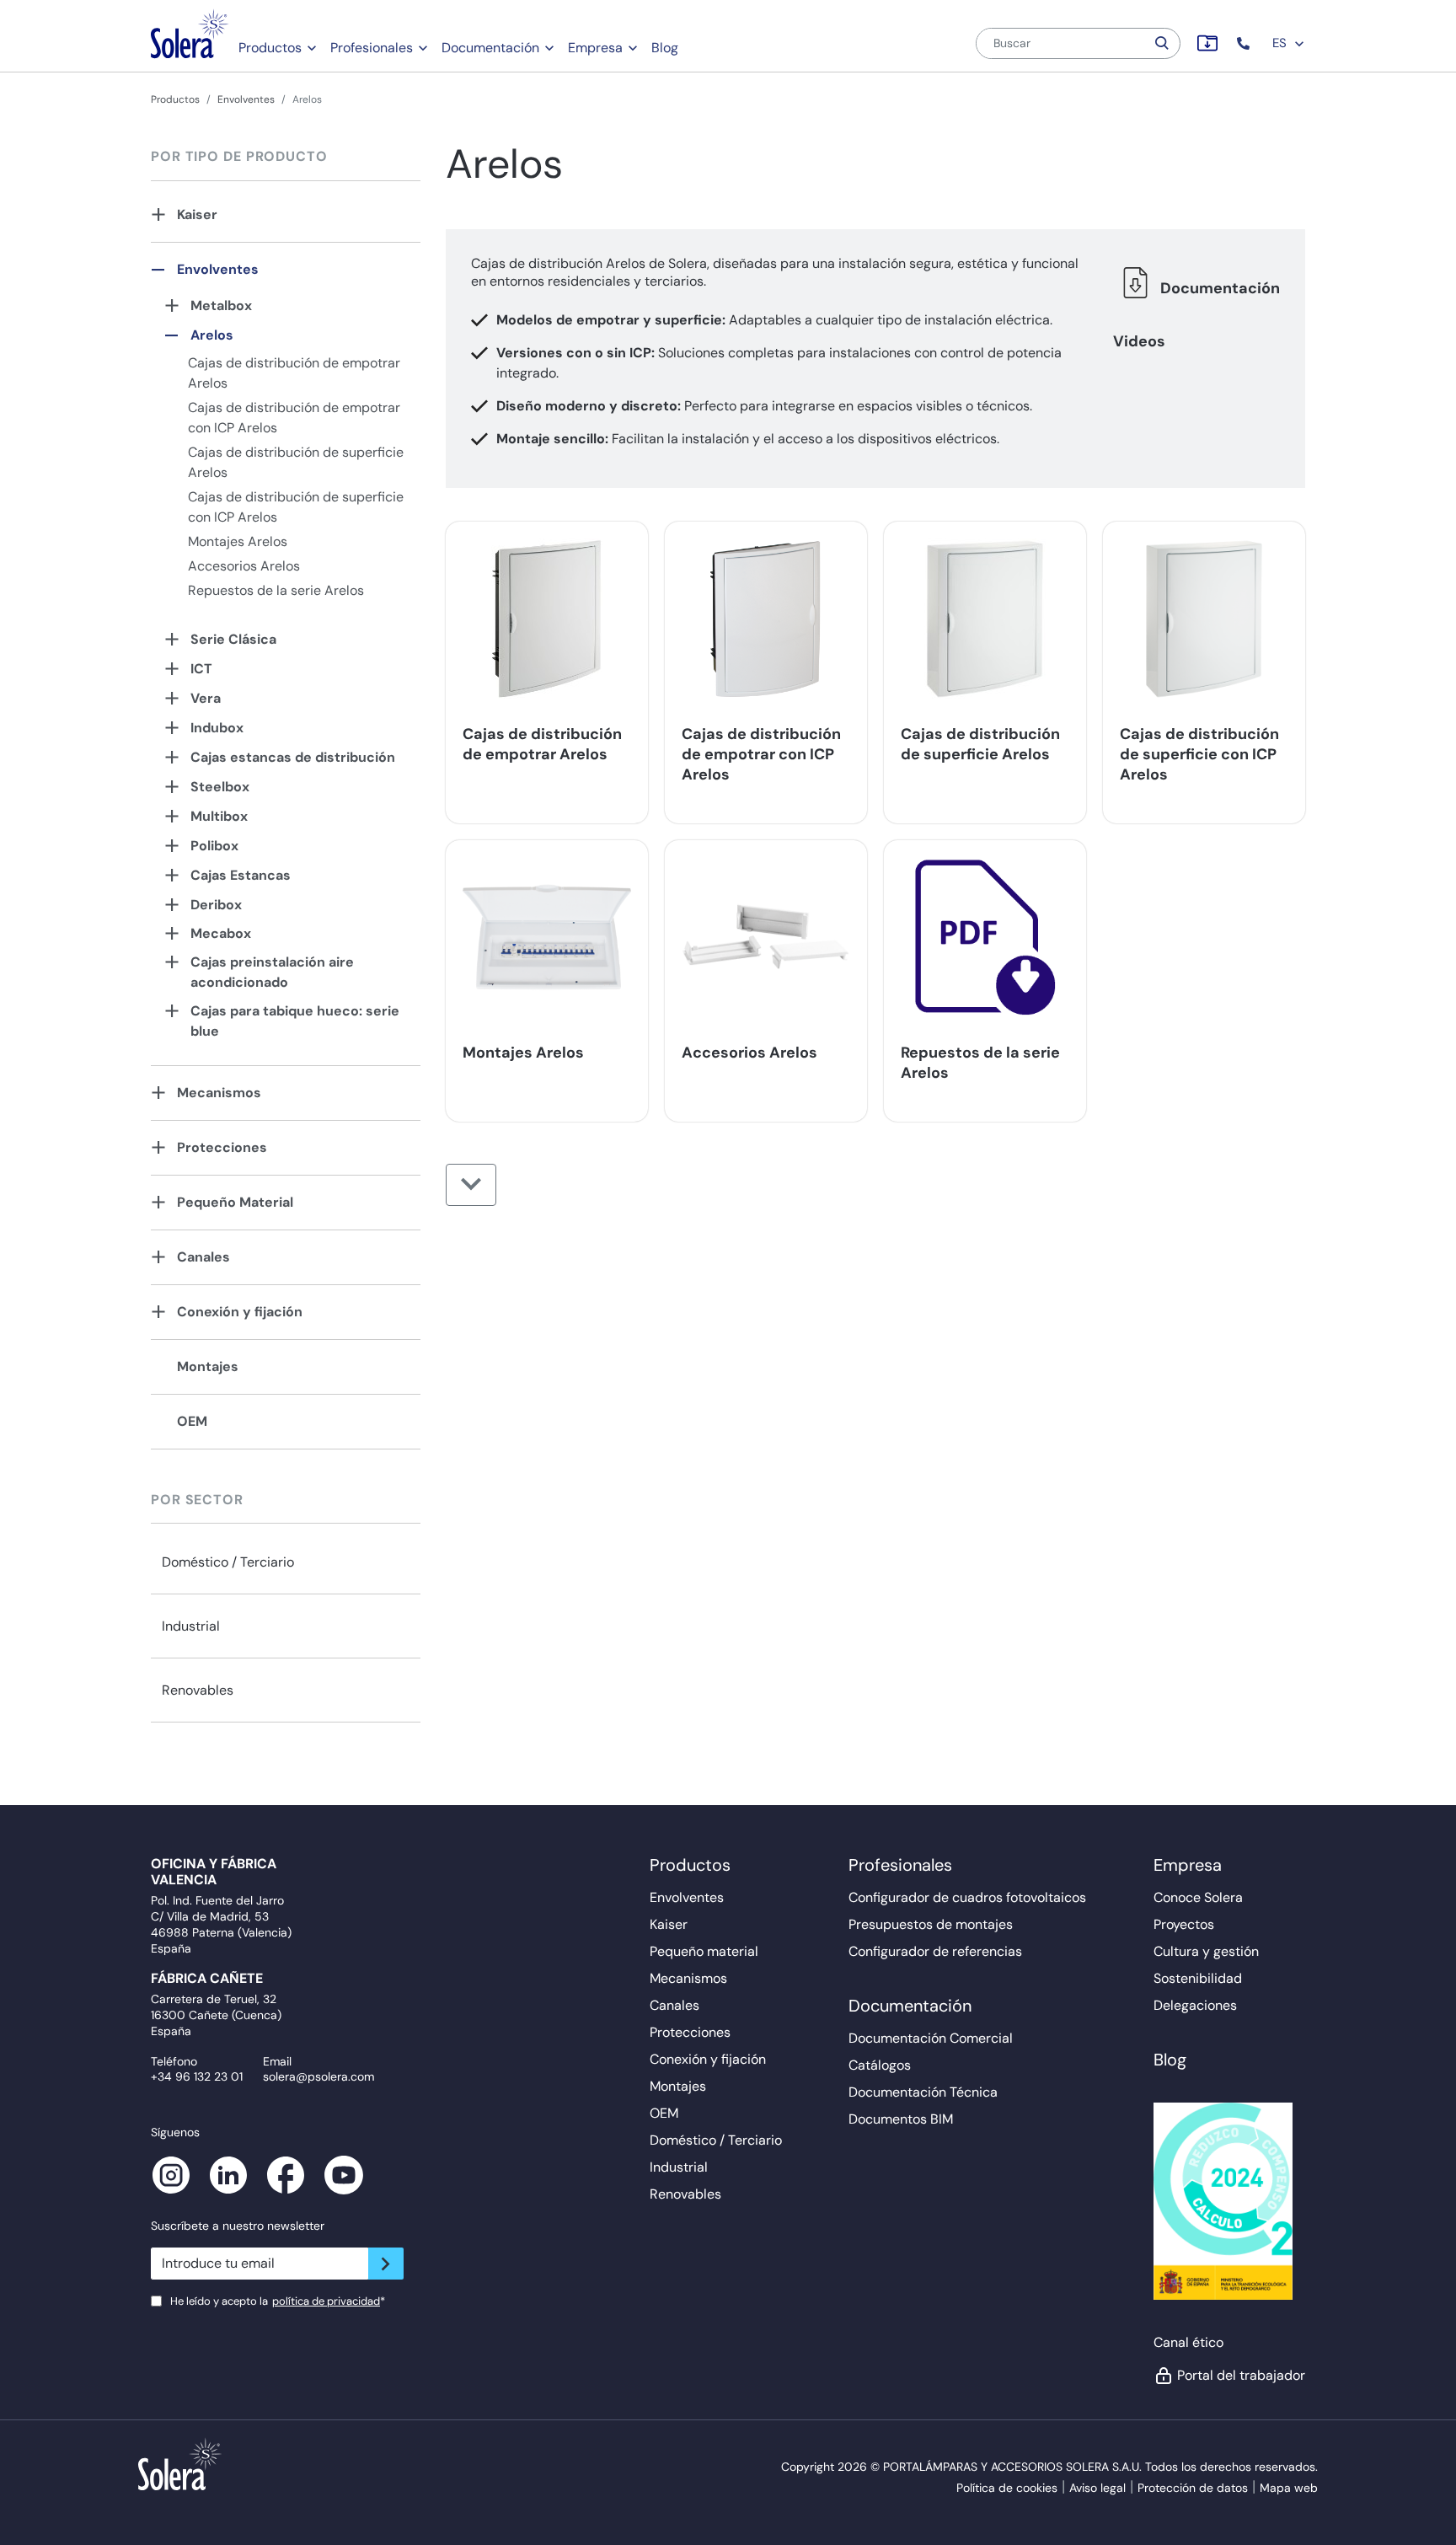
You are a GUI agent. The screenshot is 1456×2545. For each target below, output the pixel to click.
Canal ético (1188, 2342)
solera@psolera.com (318, 2076)
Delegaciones (1195, 2005)
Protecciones (222, 1147)
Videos (1139, 341)
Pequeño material (704, 1951)
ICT (201, 669)
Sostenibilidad (1198, 1978)
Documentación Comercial (931, 2038)
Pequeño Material (235, 1202)
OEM (192, 1421)
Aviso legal (1097, 2488)
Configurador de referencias (935, 1951)
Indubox (217, 728)
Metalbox (221, 305)
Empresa (595, 48)
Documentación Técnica (923, 2092)
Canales (203, 1257)
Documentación (490, 48)
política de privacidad (326, 2301)
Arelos (212, 335)
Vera (206, 698)
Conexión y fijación (240, 1312)
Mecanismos (219, 1093)
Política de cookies (1007, 2488)
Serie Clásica (233, 639)
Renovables (198, 1690)
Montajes (208, 1366)
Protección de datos (1193, 2488)
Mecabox (221, 933)
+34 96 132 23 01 (197, 2076)
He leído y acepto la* (278, 2301)
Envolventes (246, 99)
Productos (270, 48)
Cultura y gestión (1206, 1951)
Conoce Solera (1198, 1897)
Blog (665, 48)
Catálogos (880, 2065)
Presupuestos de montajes (931, 1924)
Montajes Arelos (238, 541)
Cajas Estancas (241, 875)
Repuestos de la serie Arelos (276, 590)
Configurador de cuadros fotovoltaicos (967, 1897)
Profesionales (372, 48)
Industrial (191, 1626)
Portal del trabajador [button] (1241, 2375)
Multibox (219, 816)
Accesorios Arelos (244, 566)
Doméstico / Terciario (228, 1562)
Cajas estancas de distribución (293, 757)
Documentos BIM (901, 2119)
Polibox (214, 846)
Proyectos (1184, 1924)
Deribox (216, 905)
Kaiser (197, 214)
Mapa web (1289, 2488)
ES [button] (1281, 43)
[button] (1245, 43)
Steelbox (220, 787)
